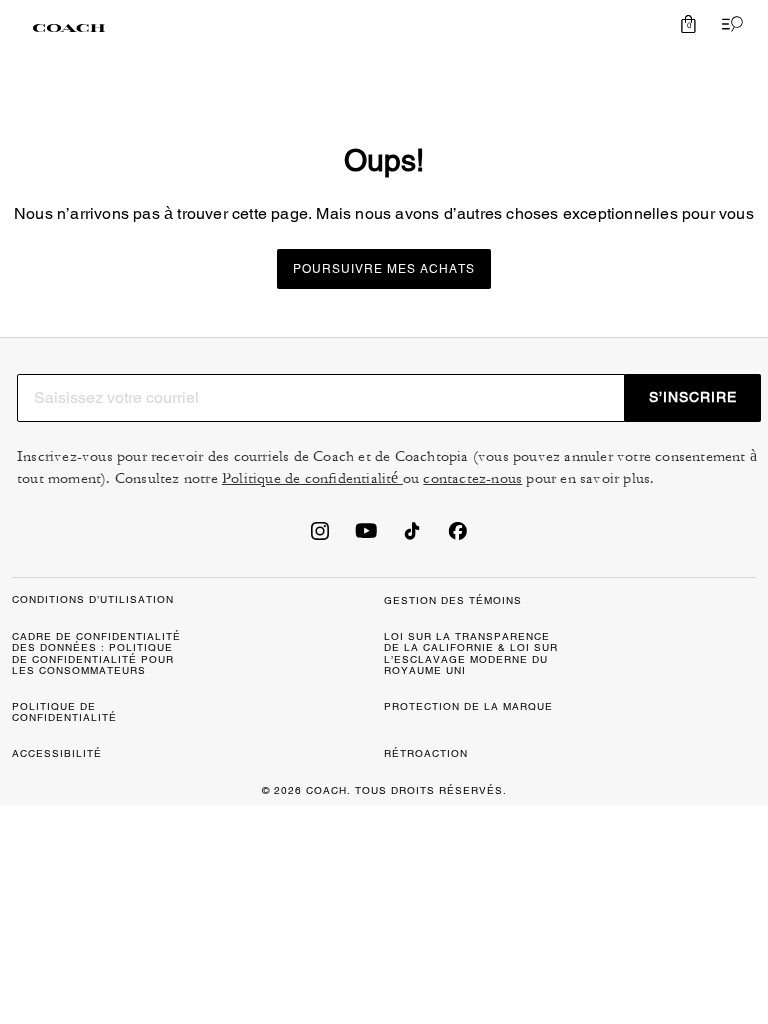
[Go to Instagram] (320, 537)
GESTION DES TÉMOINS (453, 600)
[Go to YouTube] (366, 537)
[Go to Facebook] (458, 537)
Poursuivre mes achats (384, 269)
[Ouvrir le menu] (728, 24)
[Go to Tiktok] (412, 537)
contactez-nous (472, 478)
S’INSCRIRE (693, 397)
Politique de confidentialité (312, 478)
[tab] (69, 28)
